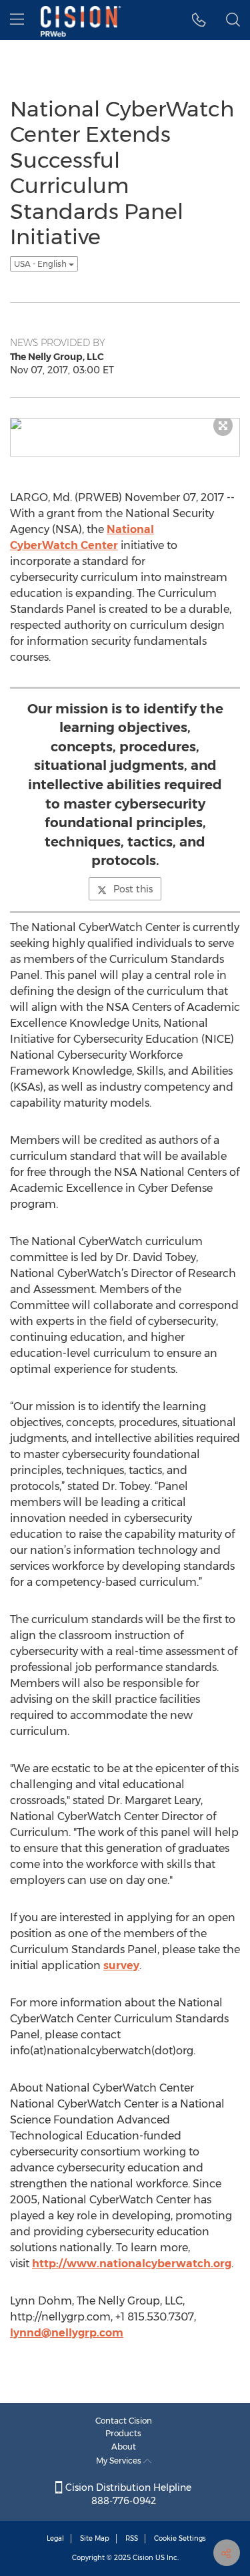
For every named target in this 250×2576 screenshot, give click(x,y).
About (124, 2447)
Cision (143, 2558)
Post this (133, 889)
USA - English (41, 264)
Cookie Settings (180, 2538)
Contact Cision (124, 2421)
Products (123, 2433)
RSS (132, 2538)
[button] (199, 20)
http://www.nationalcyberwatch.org (132, 2264)
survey (121, 1965)
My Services (120, 2461)
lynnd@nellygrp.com (67, 2333)
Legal (55, 2538)
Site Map (95, 2538)
